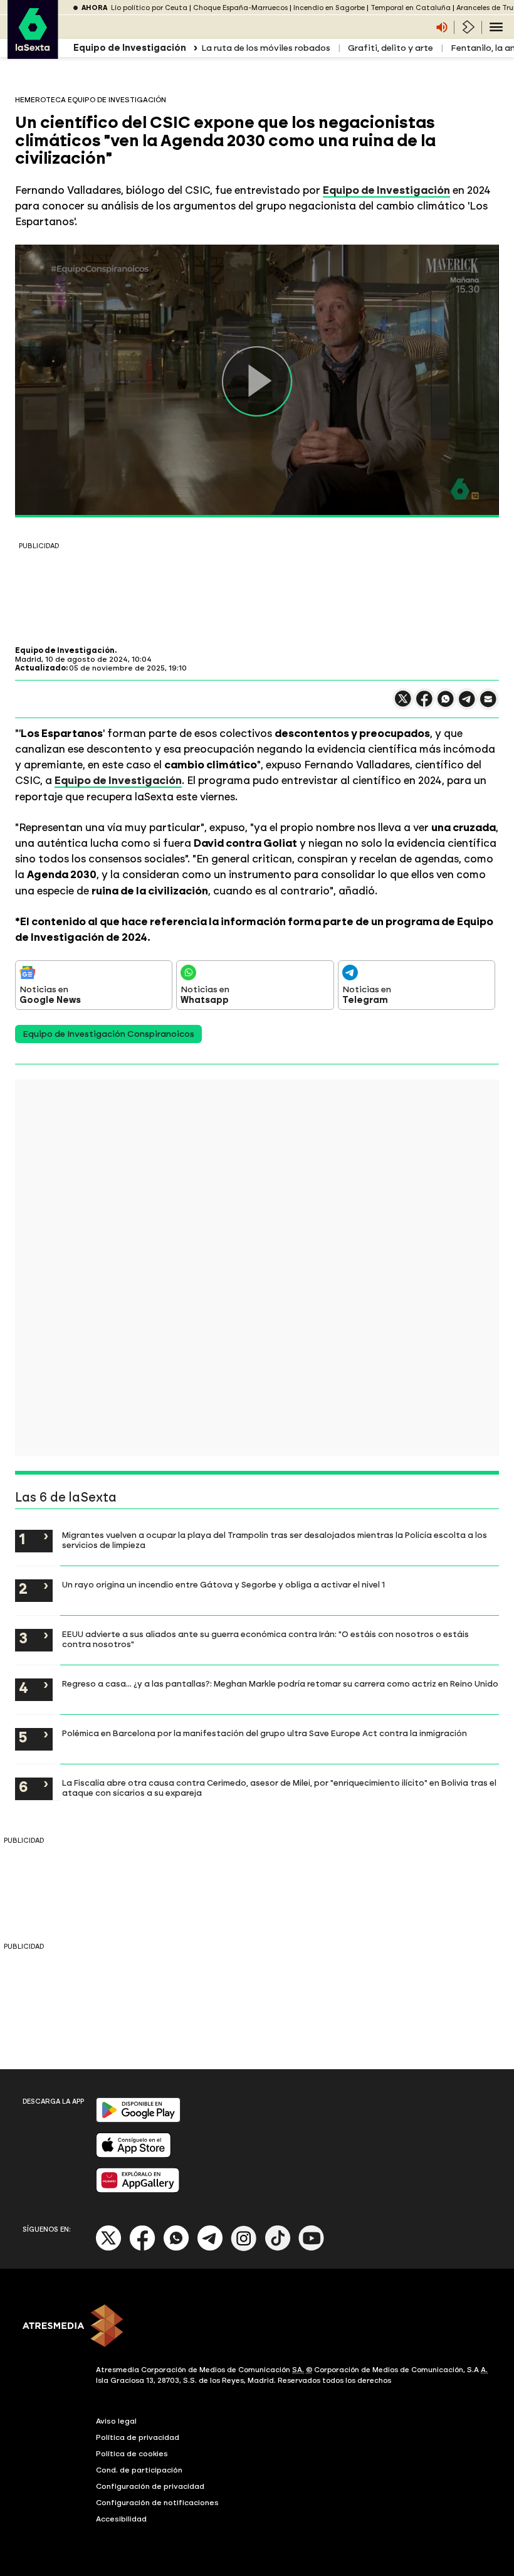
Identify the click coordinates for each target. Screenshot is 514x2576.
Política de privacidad (138, 2437)
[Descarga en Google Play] (138, 2120)
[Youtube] (312, 2248)
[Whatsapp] (176, 2248)
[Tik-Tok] (278, 2248)
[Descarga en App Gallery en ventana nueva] (138, 2190)
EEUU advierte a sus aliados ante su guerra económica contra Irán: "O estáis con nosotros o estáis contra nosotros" (265, 1639)
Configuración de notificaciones (157, 2503)
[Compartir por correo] (488, 705)
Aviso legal (116, 2421)
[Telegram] (210, 2248)
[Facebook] (142, 2248)
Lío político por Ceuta (149, 8)
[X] (403, 704)
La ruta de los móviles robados (266, 48)
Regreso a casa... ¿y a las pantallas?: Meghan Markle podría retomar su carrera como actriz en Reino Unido (280, 1683)
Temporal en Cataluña (411, 8)
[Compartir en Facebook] (424, 704)
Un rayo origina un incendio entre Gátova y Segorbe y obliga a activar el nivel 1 (223, 1584)
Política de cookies (132, 2454)
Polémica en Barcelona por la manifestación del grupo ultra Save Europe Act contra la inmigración (265, 1733)
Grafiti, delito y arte (391, 48)
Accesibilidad (121, 2519)
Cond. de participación (139, 2470)
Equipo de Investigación (386, 190)
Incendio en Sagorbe (329, 8)
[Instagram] (244, 2248)
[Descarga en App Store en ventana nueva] (134, 2155)
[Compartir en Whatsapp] (446, 704)
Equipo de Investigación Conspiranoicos (108, 1034)
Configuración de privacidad (150, 2486)
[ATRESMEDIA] (257, 2327)
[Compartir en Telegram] (467, 705)
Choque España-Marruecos (240, 8)
